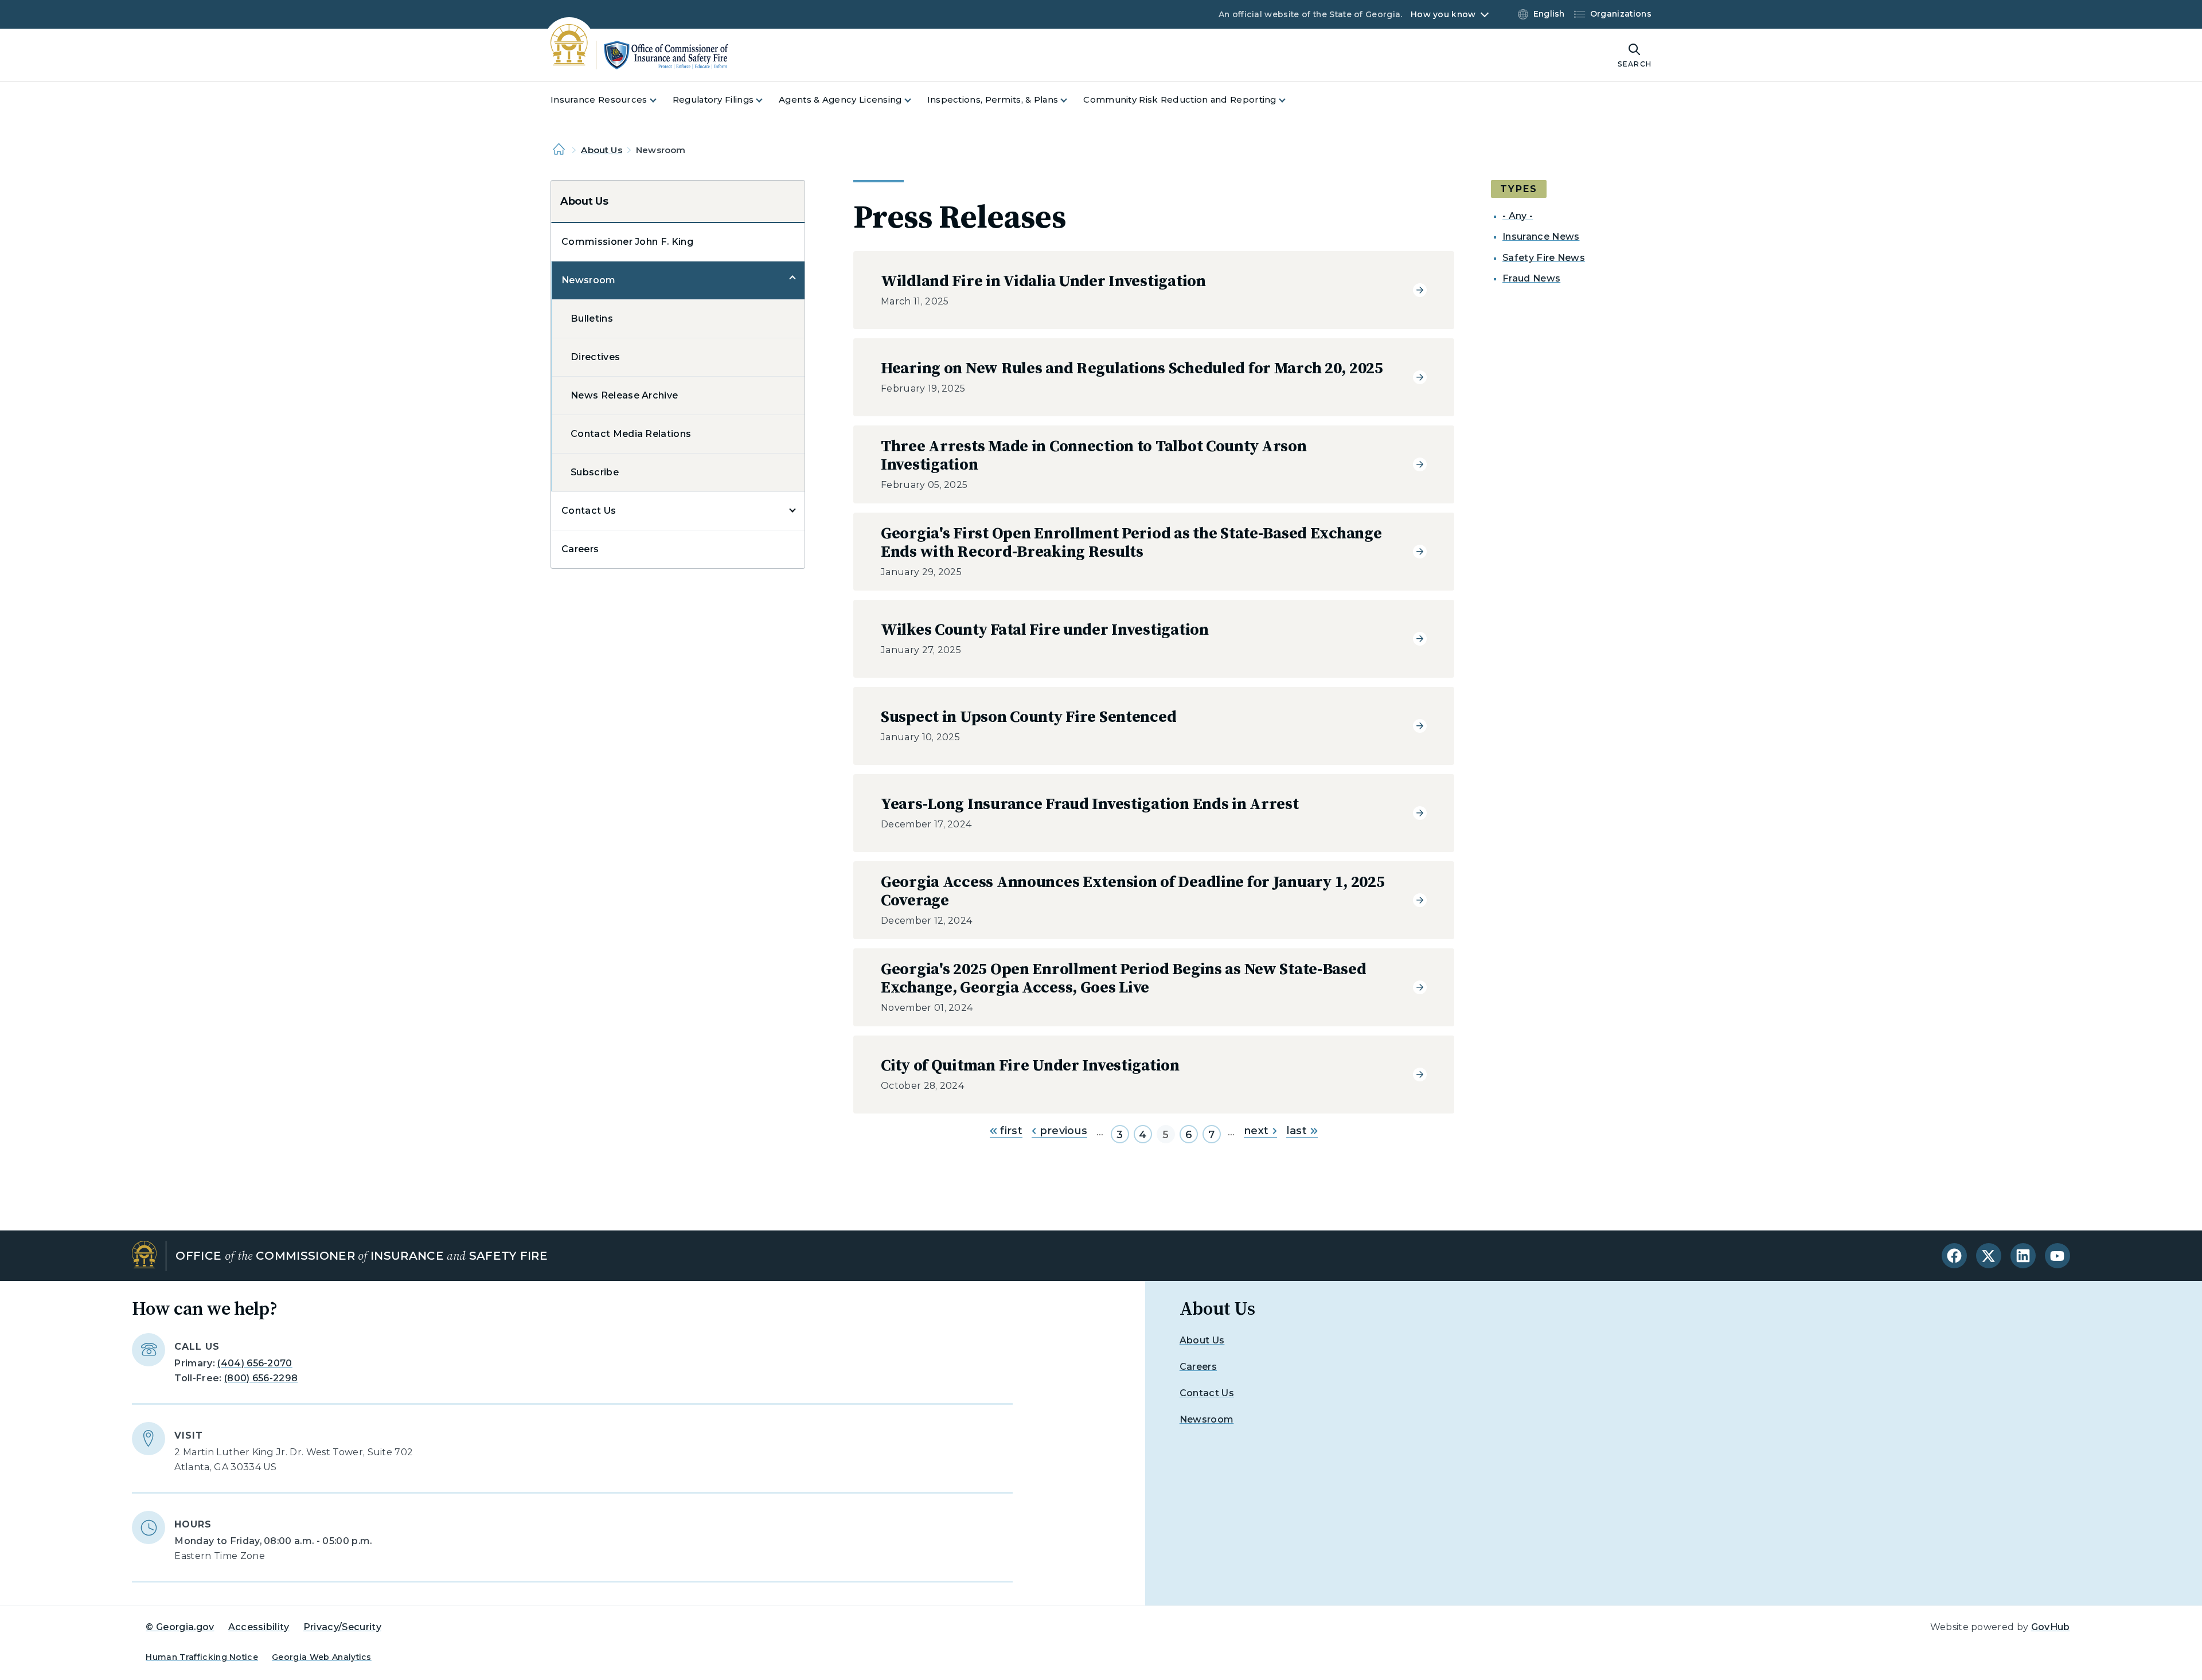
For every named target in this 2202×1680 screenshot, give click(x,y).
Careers (580, 549)
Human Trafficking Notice (202, 1657)
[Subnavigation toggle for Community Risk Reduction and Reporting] (1289, 100)
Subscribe (595, 472)
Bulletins (592, 319)
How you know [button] (1443, 14)
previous (1062, 1131)
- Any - (1518, 216)
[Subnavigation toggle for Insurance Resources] (660, 100)
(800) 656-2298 (261, 1378)
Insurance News (1541, 237)
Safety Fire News (1544, 258)
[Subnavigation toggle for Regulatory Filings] (766, 100)
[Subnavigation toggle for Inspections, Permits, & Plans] (1071, 100)
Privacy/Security (342, 1627)
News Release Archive (624, 395)
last (1297, 1131)
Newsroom (589, 280)
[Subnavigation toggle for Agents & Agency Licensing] (915, 100)
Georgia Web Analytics (322, 1657)
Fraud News (1531, 278)
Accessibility (259, 1627)
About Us (601, 150)
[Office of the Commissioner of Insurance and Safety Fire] (639, 55)
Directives (595, 357)
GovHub (2051, 1627)
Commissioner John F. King (627, 242)
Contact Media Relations (631, 434)
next (1256, 1131)
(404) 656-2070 (255, 1363)
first (1010, 1131)
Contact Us (589, 511)
